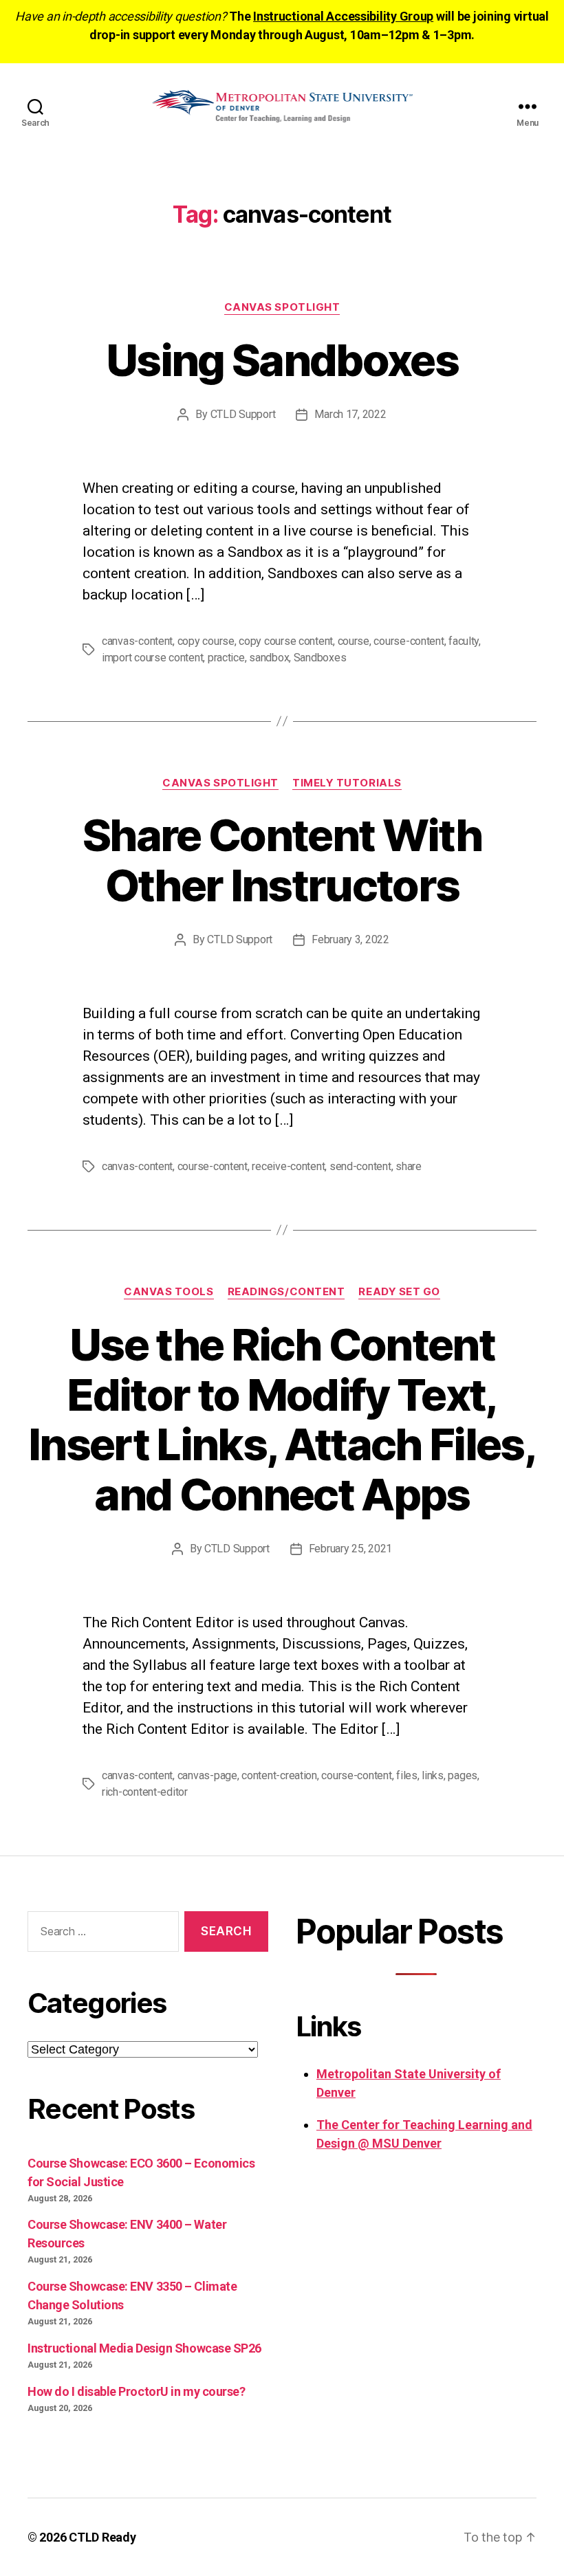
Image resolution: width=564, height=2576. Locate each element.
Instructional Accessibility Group (343, 16)
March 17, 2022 (350, 414)
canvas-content (137, 641)
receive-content (288, 1166)
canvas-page (207, 1775)
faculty (464, 641)
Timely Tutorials (347, 783)
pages (463, 1775)
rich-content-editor (145, 1792)
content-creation (279, 1775)
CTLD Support (243, 414)
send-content (360, 1166)
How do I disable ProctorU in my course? (136, 2391)
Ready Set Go (399, 1292)
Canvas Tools (169, 1292)
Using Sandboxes (282, 360)
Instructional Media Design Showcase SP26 (144, 2348)
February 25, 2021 (350, 1549)
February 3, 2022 (350, 939)
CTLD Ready (102, 2537)
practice (226, 658)
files (407, 1775)
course (354, 641)
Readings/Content (286, 1292)
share (409, 1166)
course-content (409, 641)
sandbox (269, 658)
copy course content (286, 641)
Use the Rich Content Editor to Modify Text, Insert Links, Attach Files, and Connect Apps (282, 1420)
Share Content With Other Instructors (282, 860)
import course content (152, 658)
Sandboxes (320, 658)
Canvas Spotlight (282, 307)
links (433, 1775)
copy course (206, 641)
